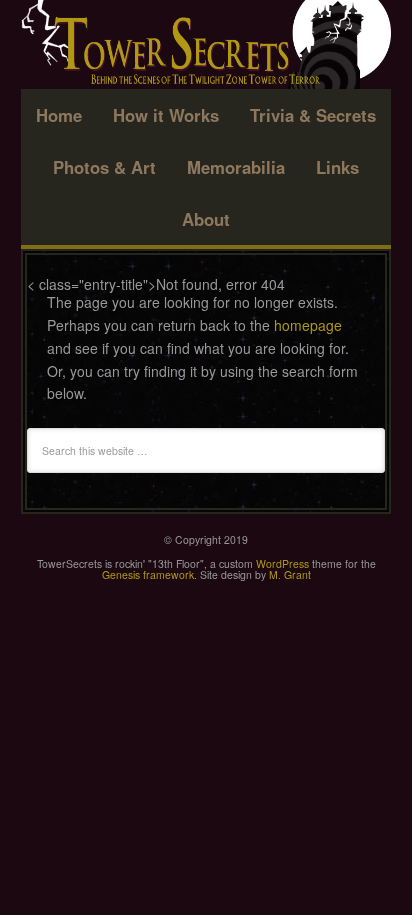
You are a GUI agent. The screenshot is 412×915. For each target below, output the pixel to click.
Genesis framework (148, 574)
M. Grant (290, 574)
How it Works (166, 115)
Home (59, 115)
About (206, 219)
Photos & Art (104, 167)
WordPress (282, 563)
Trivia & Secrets (313, 115)
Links (337, 167)
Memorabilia (236, 167)
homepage (308, 325)
